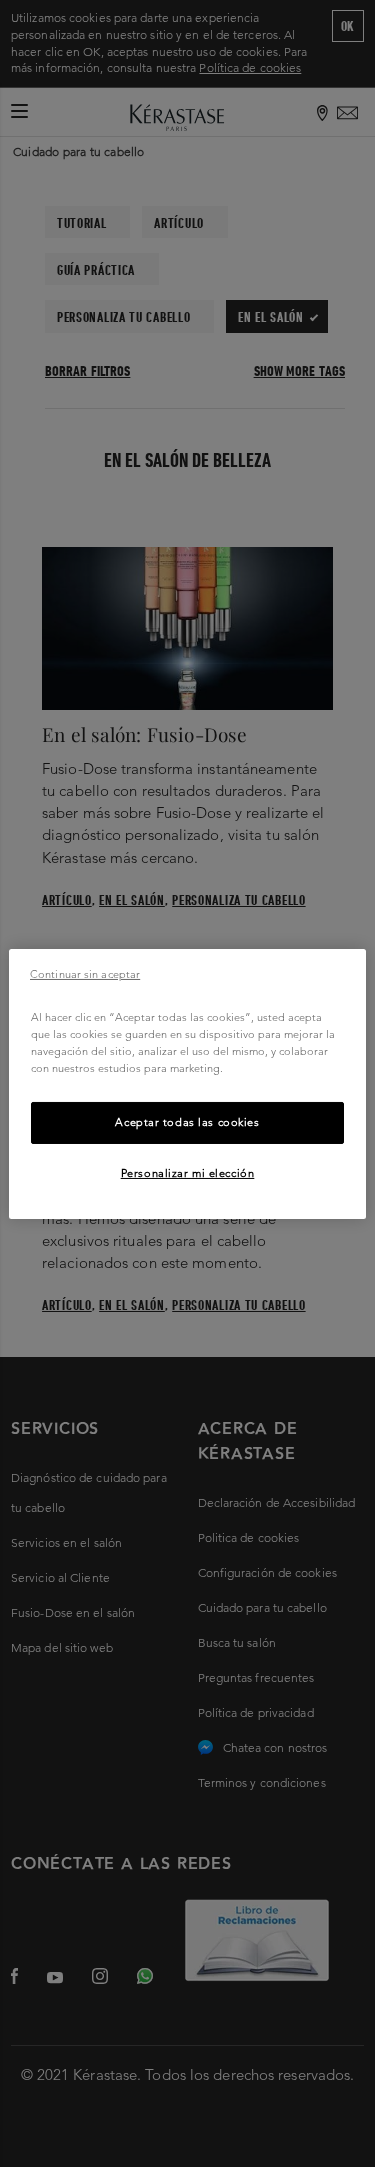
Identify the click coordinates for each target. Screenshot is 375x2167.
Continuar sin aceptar (85, 973)
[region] (187, 1083)
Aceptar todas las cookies (187, 1122)
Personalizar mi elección (188, 1173)
